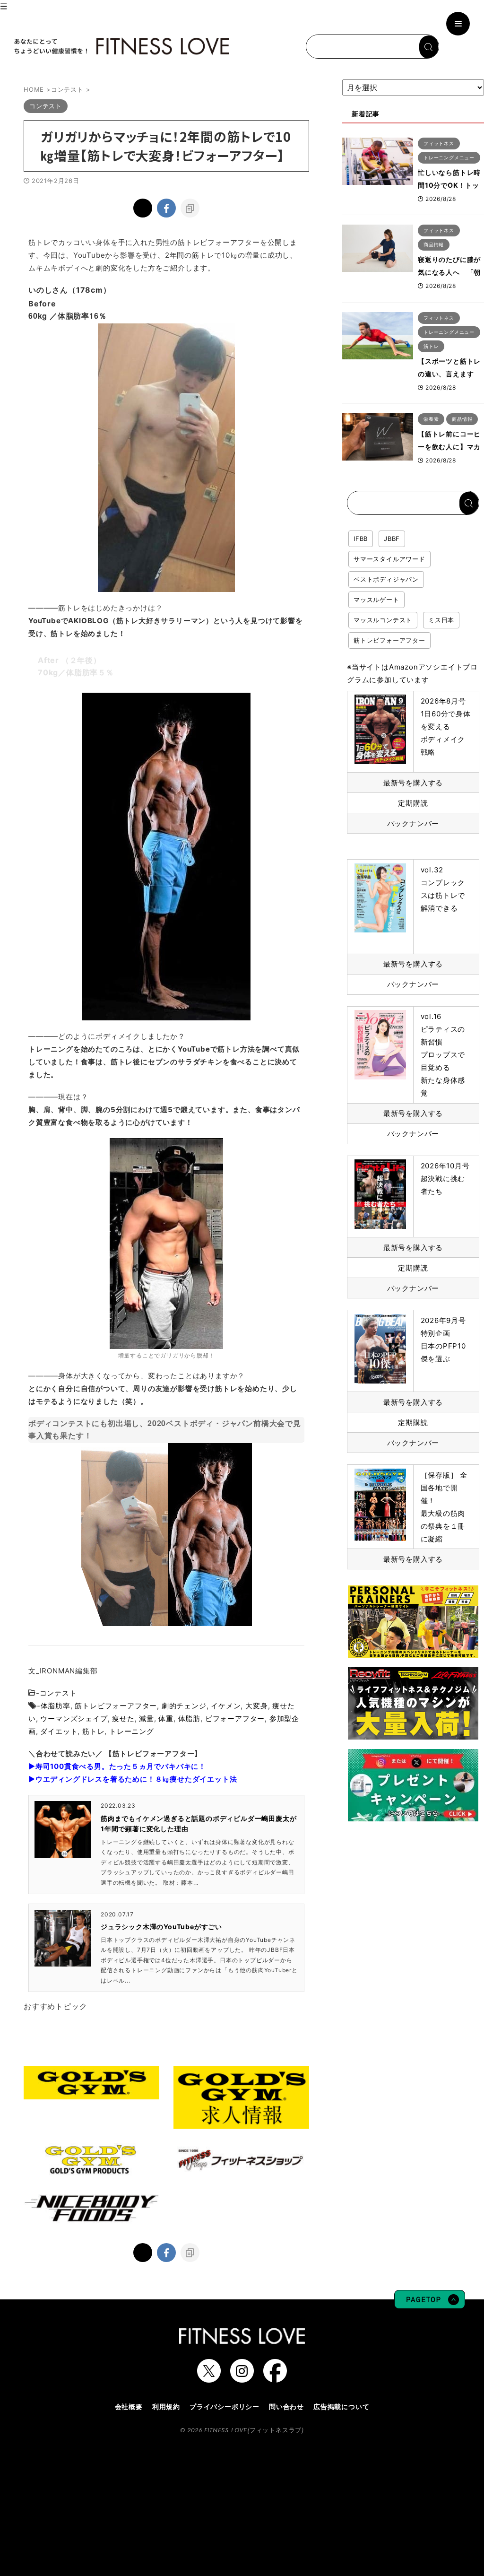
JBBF (392, 539)
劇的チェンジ (184, 1706)
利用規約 (166, 2406)
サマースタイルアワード (389, 559)
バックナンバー (413, 823)
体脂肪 (189, 1719)
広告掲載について (341, 2406)
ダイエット (59, 1731)
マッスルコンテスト (383, 620)
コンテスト (58, 1693)
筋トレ (93, 1731)
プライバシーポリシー (225, 2406)
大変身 (256, 1706)
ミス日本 (441, 620)
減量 (147, 1719)
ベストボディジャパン (386, 579)
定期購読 (413, 803)
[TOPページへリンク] (121, 46)
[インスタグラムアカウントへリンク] (242, 2378)
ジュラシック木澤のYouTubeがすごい (161, 1927)
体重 (166, 1719)
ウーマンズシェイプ (74, 1719)
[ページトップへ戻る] (430, 2304)
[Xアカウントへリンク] (209, 2378)
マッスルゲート (376, 600)
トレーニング (132, 1731)
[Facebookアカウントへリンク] (275, 2378)
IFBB (361, 539)
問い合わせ (286, 2406)
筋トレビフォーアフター (116, 1706)
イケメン (226, 1706)
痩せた (123, 1719)
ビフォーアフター (235, 1719)
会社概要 (129, 2406)
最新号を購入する (413, 783)
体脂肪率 (56, 1706)
